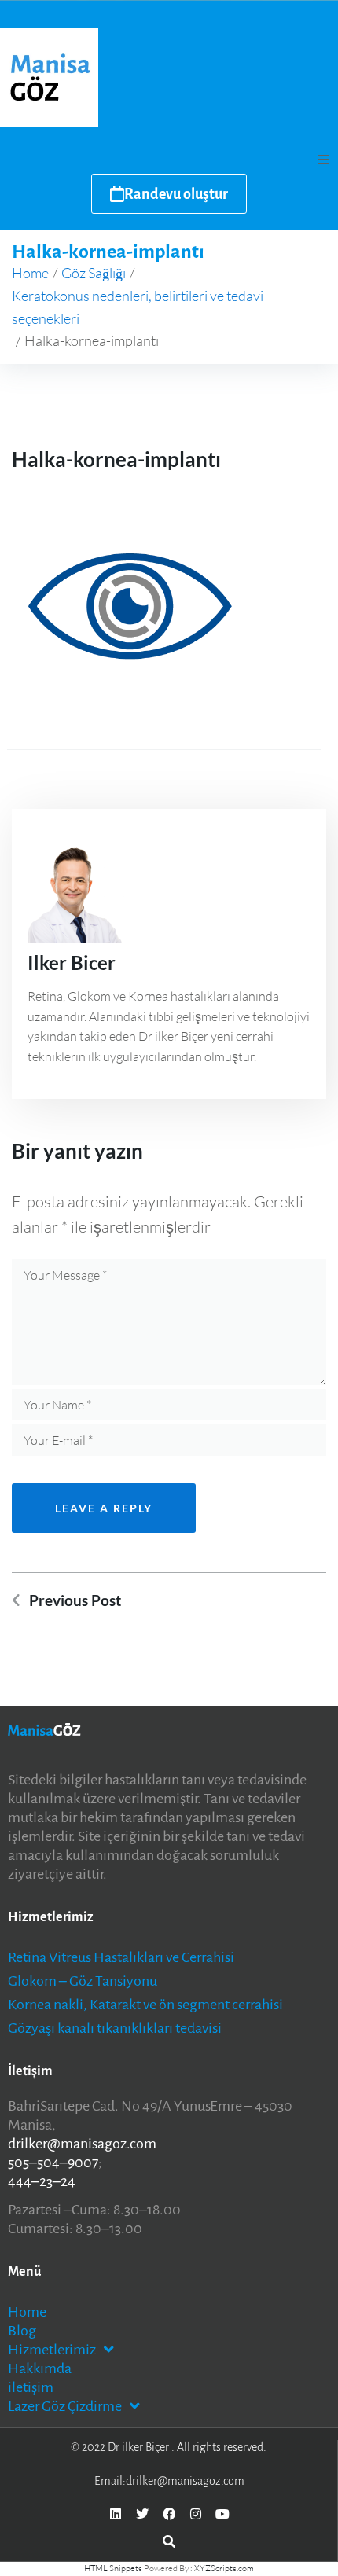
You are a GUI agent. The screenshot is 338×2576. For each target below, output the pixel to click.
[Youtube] (222, 2514)
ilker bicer (72, 963)
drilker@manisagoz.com (82, 2144)
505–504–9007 (53, 2163)
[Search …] (169, 2541)
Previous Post (75, 1600)
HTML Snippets (113, 2568)
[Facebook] (169, 2514)
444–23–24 (42, 2181)
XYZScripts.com (224, 2568)
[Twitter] (142, 2514)
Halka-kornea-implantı (116, 459)
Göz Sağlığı (94, 273)
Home (30, 273)
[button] (324, 160)
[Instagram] (196, 2514)
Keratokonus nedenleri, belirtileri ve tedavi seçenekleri (138, 307)
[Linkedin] (116, 2514)
